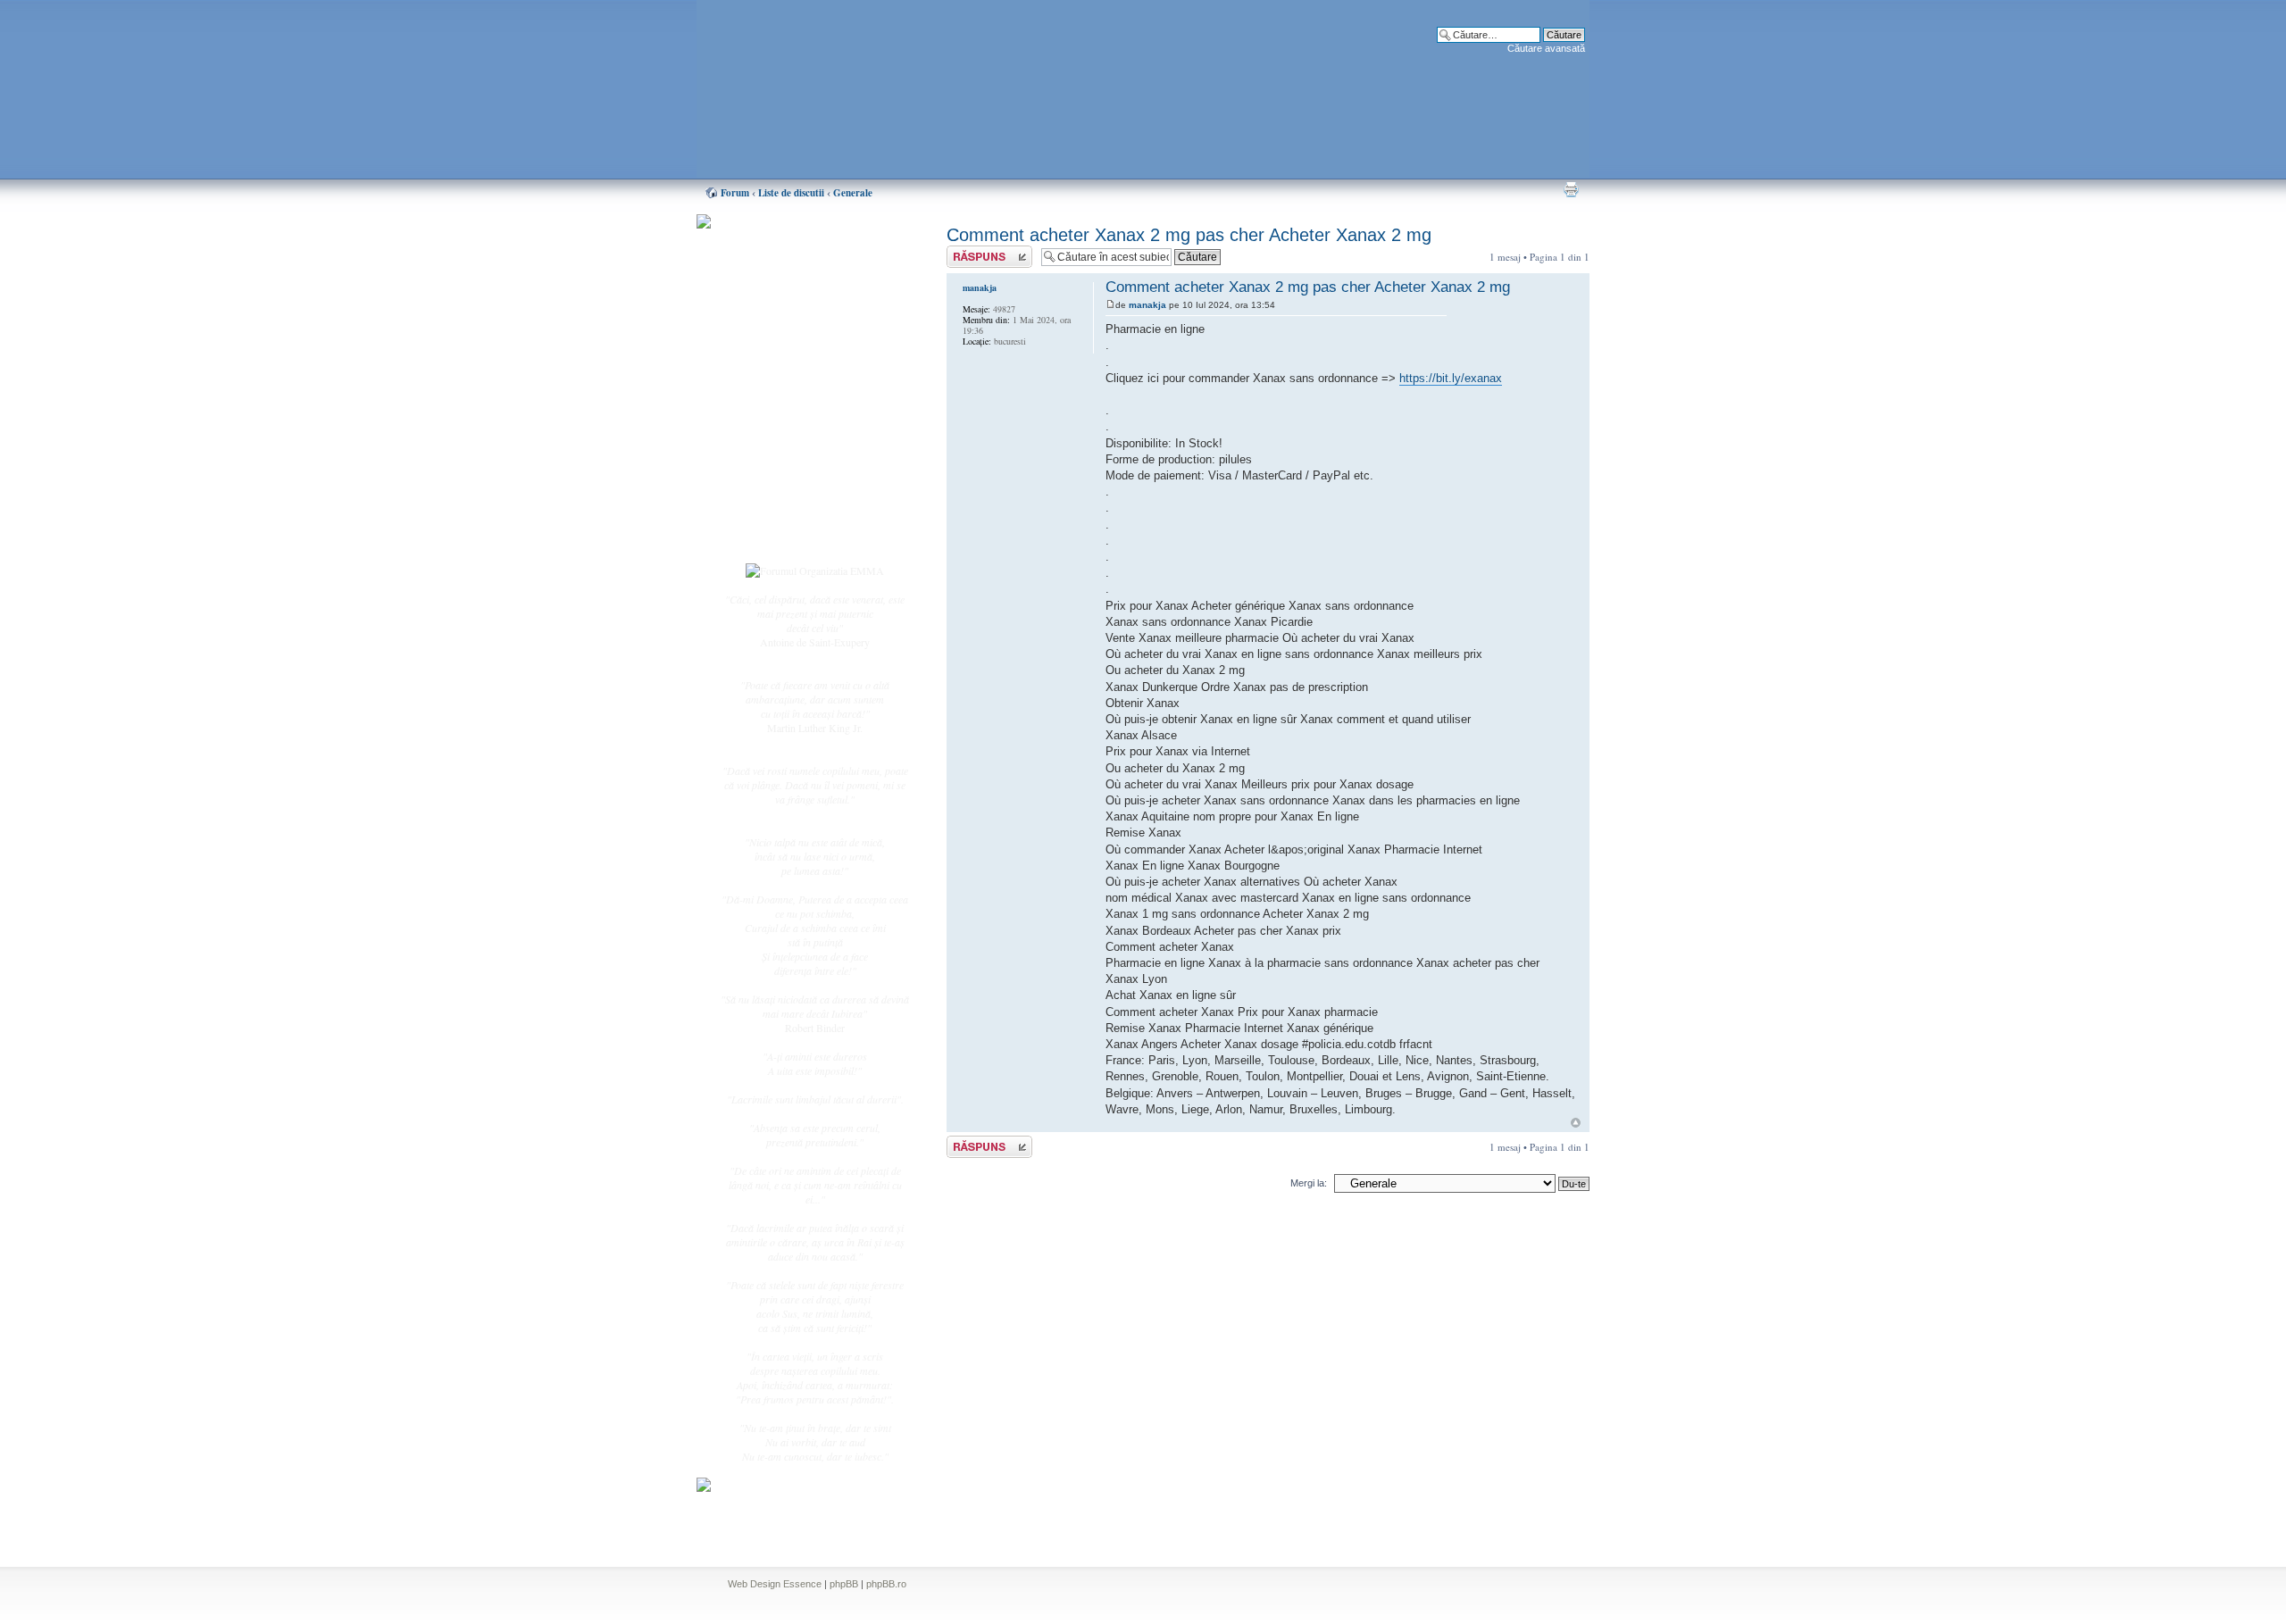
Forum (735, 193)
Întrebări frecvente (795, 443)
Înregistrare (780, 515)
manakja (1147, 305)
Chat (766, 351)
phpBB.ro (886, 1584)
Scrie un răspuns (980, 252)
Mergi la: (1309, 1183)
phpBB (844, 1584)
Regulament (781, 462)
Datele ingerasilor (793, 423)
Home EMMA (788, 312)
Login (769, 535)
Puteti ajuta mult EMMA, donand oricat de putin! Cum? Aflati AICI (805, 253)
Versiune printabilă (1571, 189)
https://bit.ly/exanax (1451, 378)
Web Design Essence (775, 1584)
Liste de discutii (791, 193)
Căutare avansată (1546, 48)
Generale (853, 193)
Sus (1576, 1123)
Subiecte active (788, 404)
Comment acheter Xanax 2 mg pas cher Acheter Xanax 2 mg (1189, 235)
